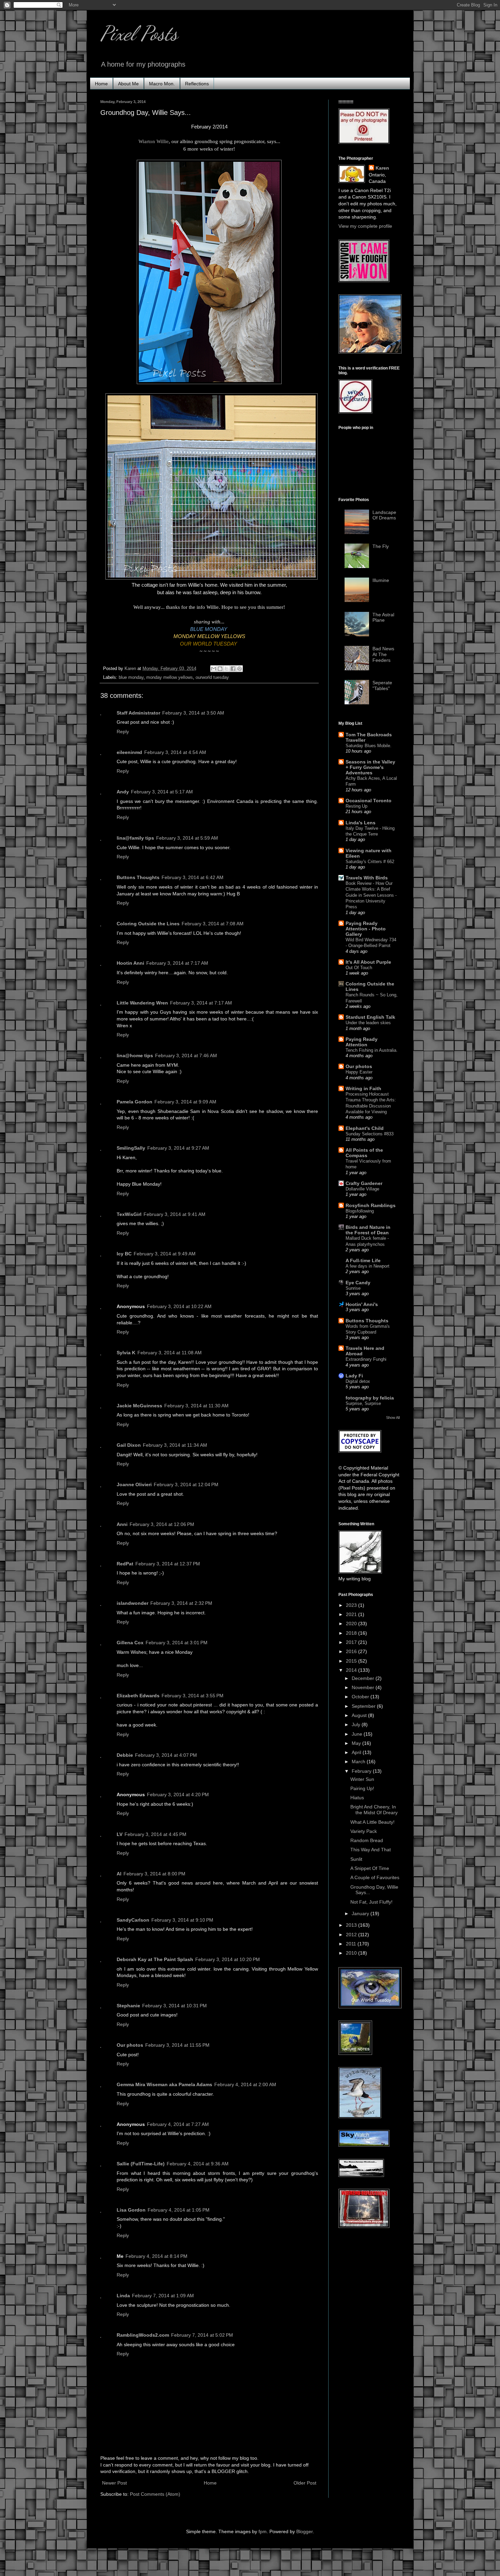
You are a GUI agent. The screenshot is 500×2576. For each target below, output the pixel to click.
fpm (263, 2531)
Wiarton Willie (154, 141)
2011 (352, 1944)
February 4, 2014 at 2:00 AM (245, 2084)
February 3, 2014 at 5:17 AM (162, 792)
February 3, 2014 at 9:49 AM (165, 1254)
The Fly (381, 546)
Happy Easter (359, 1072)
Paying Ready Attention (362, 1042)
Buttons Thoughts (138, 877)
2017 (352, 1642)
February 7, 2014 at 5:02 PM (202, 2335)
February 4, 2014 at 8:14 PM (156, 2256)
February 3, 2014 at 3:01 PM (177, 1643)
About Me (128, 84)
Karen (382, 168)
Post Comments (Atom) (155, 2494)
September (364, 1706)
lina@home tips (135, 1055)
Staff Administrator (138, 713)
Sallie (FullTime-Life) (141, 2164)
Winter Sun (362, 1779)
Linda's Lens (361, 823)
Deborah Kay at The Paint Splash (155, 1959)
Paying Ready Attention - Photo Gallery (366, 929)
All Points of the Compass (364, 1153)
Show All (393, 1418)
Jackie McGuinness (139, 1406)
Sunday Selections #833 (370, 1134)
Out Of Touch (359, 968)
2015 (352, 1661)
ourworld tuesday (212, 677)
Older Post (305, 2483)
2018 (352, 1633)
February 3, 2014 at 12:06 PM (162, 1524)
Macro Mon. (162, 84)
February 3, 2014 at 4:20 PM (178, 1794)
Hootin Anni (130, 963)
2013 (352, 1925)
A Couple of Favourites (375, 1877)
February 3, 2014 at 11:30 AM (196, 1406)
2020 (352, 1624)
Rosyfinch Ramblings (371, 1205)
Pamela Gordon (135, 1102)
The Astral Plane (383, 617)
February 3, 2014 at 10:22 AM (179, 1306)
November (364, 1687)
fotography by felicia (370, 1398)
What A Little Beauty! (372, 1822)
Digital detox (358, 1381)
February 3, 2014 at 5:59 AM (187, 838)
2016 (352, 1651)
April (357, 1752)
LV (120, 1834)
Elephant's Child (365, 1128)
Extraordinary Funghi (366, 1359)
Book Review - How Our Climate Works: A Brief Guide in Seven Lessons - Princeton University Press (371, 895)
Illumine (381, 580)
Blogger (304, 2531)
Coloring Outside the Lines (148, 924)
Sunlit (356, 1859)
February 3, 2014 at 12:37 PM (168, 1564)
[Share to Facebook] (233, 669)
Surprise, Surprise (363, 1403)
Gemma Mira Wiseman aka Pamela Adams (164, 2084)
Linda (123, 2296)
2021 (352, 1614)
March (359, 1762)
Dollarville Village (362, 1189)
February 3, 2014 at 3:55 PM (193, 1696)
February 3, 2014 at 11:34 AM (175, 1445)
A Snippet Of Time (370, 1868)
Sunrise (353, 1288)
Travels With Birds (367, 878)
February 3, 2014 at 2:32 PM (181, 1603)
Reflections (197, 84)
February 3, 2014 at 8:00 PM (154, 1874)
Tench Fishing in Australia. (372, 1050)
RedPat (125, 1564)
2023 (352, 1605)
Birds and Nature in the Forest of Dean (368, 1230)
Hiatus (357, 1798)
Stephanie (128, 2006)
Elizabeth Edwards (138, 1696)
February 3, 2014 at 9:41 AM (174, 1214)
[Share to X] (227, 669)
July (357, 1724)
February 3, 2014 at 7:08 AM (213, 924)
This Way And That (371, 1850)
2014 (352, 1670)
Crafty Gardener (364, 1183)
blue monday (131, 677)
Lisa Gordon (131, 2210)
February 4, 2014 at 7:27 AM (178, 2124)
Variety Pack (364, 1831)
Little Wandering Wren (142, 1003)
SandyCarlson (133, 1920)
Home (101, 84)
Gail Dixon (129, 1445)
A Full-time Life (363, 1260)
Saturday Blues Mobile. (369, 746)
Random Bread (367, 1840)
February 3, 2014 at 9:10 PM (182, 1920)
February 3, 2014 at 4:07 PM (166, 1755)
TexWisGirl (129, 1214)
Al (119, 1874)
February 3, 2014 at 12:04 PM (186, 1484)
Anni (122, 1524)
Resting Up (356, 806)
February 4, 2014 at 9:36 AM (198, 2164)
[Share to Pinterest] (239, 669)
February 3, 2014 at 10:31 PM (174, 2006)
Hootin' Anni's (362, 1304)
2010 (352, 1953)
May (357, 1743)
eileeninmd (129, 752)
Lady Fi (354, 1376)
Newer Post (114, 2483)
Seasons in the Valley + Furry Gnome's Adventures (370, 767)
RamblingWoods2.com (143, 2335)
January (361, 1913)
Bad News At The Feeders (383, 654)
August (360, 1715)
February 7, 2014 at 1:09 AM (163, 2296)
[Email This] (214, 669)
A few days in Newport (368, 1266)
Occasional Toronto (369, 801)
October (361, 1697)
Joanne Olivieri (134, 1484)
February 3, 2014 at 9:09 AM (185, 1102)
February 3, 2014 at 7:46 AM (186, 1055)
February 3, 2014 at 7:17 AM (177, 963)
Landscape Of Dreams (384, 515)
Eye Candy (358, 1283)
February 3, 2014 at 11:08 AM (170, 1353)
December (364, 1678)
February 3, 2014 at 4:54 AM (175, 752)
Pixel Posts (139, 33)
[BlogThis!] (220, 669)
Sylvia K (126, 1353)
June (358, 1734)
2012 (352, 1935)
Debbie (125, 1755)
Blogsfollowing (360, 1211)
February (362, 1771)
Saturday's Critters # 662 (370, 862)
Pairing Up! (362, 1788)
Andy (123, 792)
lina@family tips (135, 838)
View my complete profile (365, 226)
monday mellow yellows (170, 677)
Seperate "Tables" (382, 685)
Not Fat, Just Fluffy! (371, 1902)
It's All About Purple (368, 962)
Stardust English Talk (370, 1017)
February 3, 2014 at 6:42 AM (193, 877)
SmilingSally (131, 1148)
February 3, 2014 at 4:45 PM (155, 1834)
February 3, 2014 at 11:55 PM (177, 2045)
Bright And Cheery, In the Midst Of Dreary (374, 1810)
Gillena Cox (130, 1643)
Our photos (130, 2045)
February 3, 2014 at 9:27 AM (178, 1148)
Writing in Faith (363, 1088)
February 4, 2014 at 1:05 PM (179, 2210)
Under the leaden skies (368, 1023)
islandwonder (132, 1603)
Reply (123, 732)
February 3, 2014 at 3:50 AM (193, 713)
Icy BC (124, 1254)
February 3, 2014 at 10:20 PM (228, 1959)
